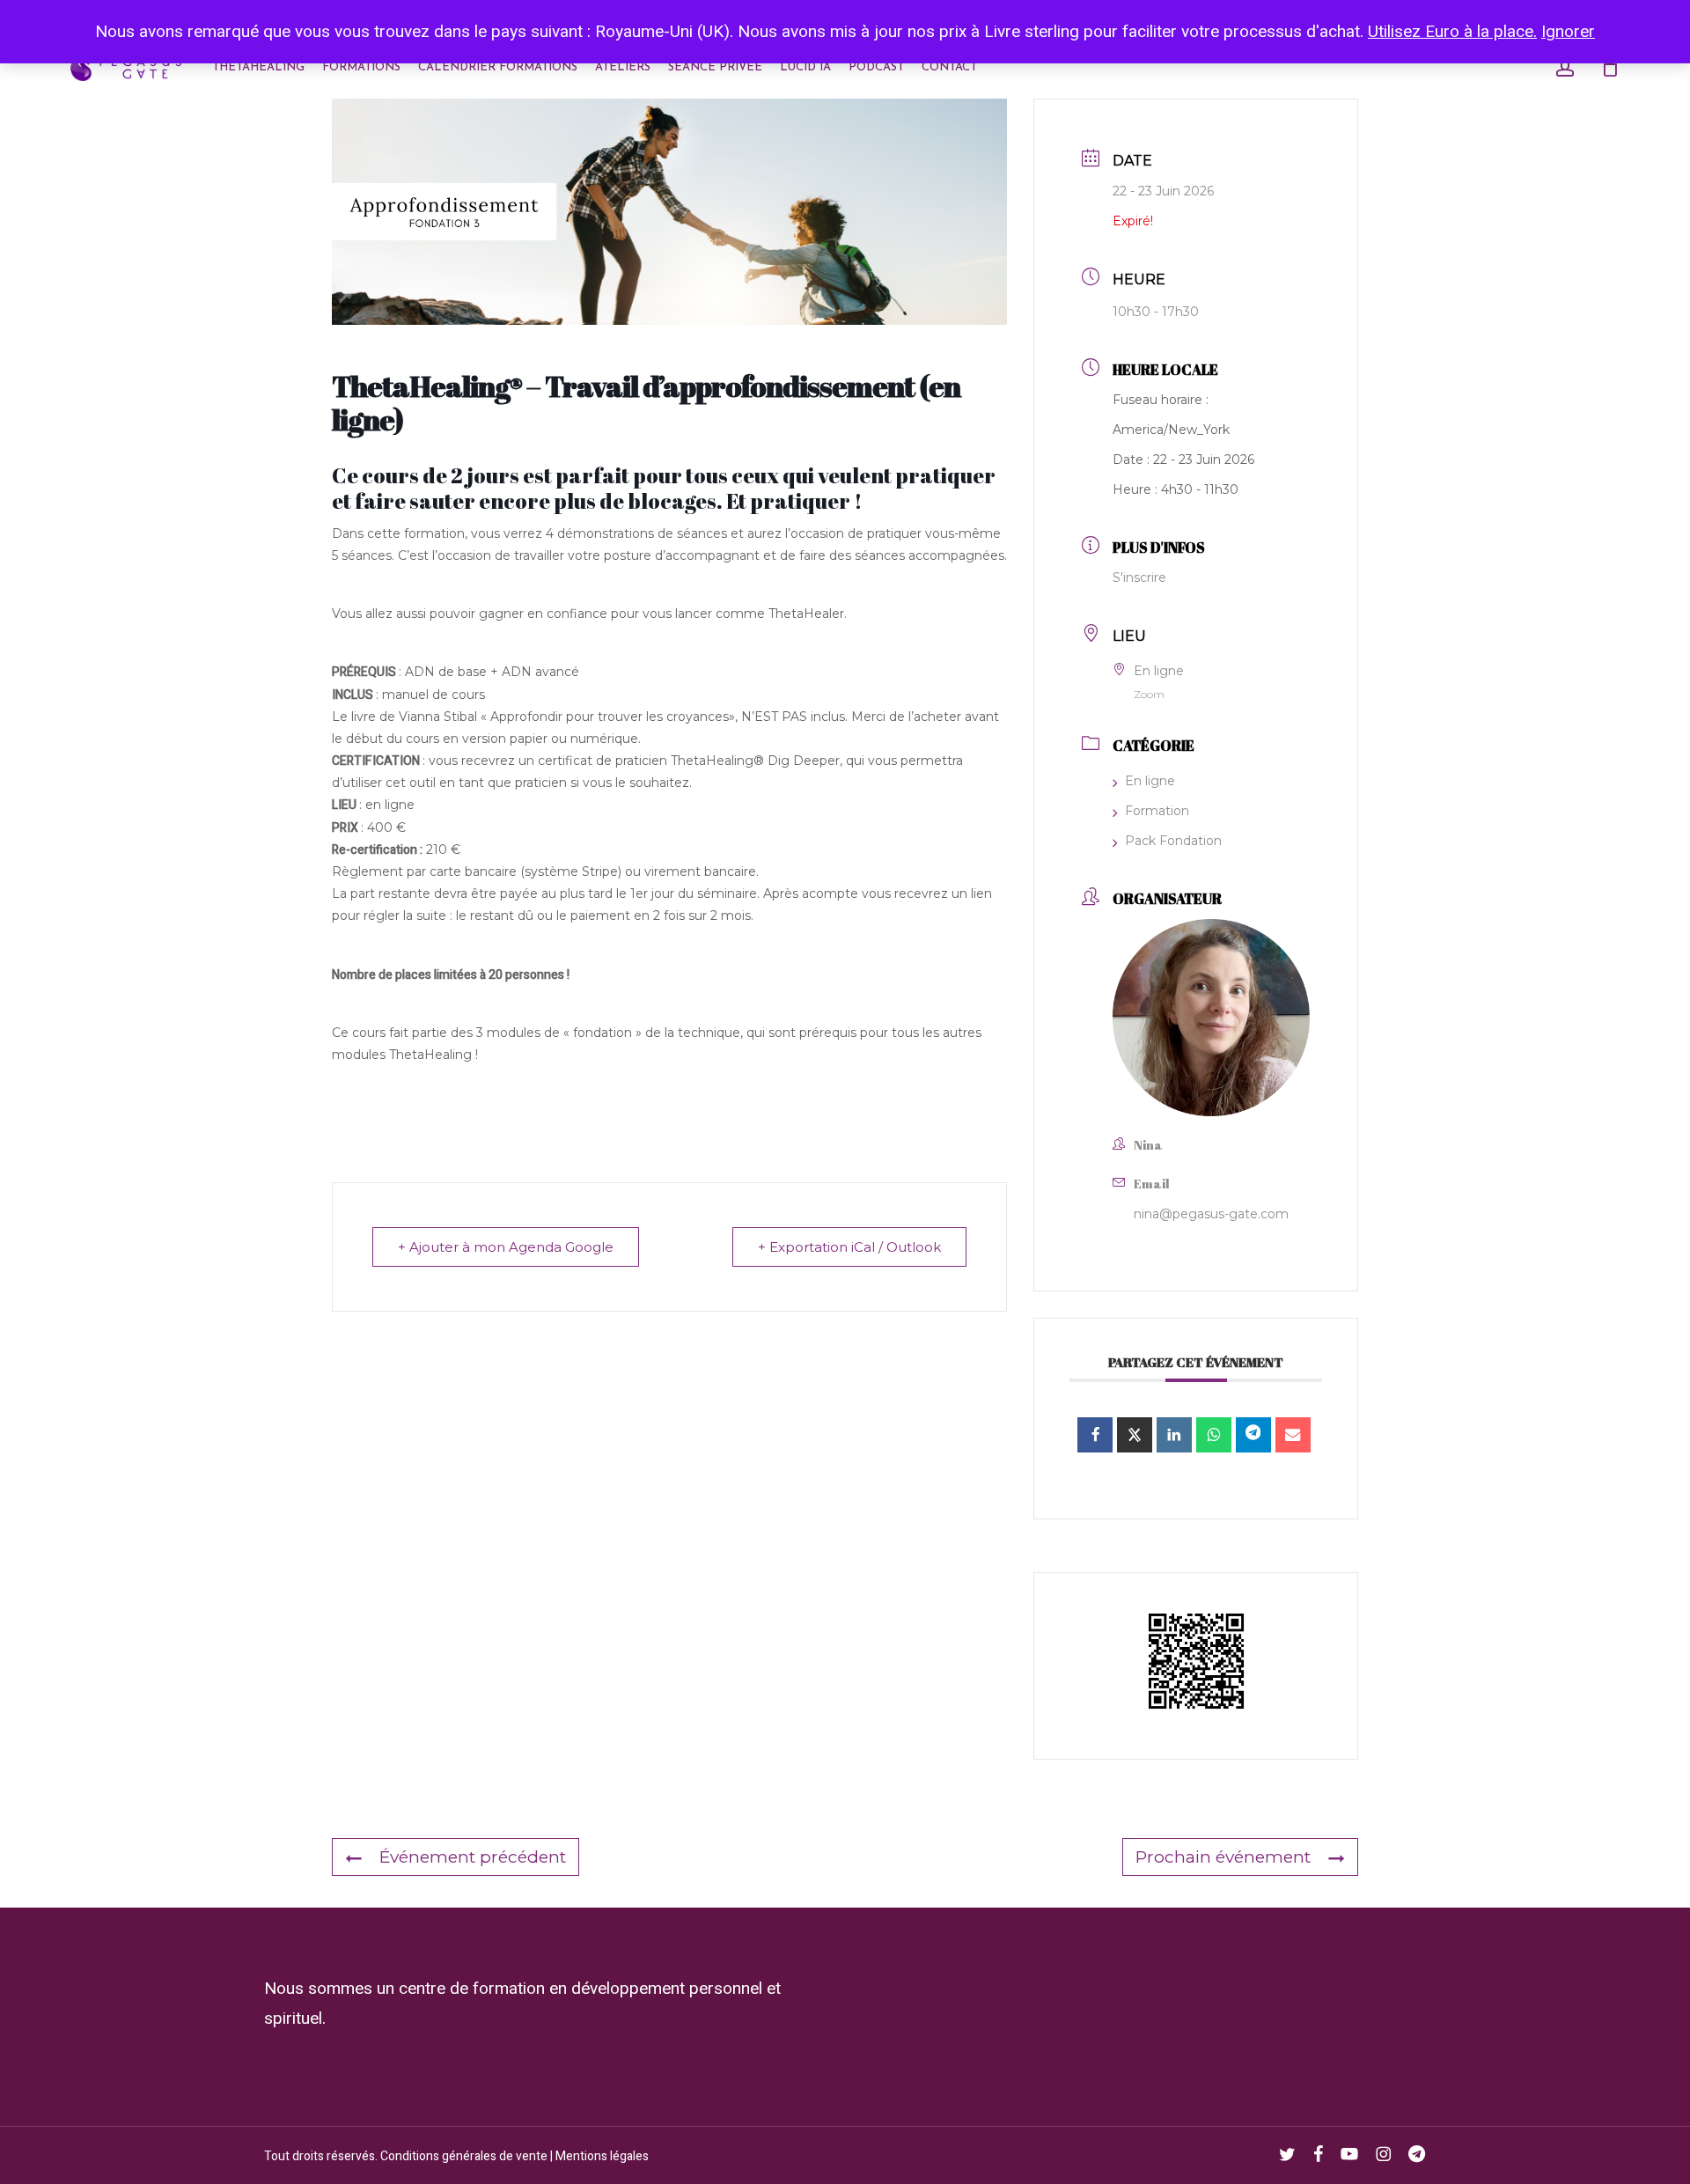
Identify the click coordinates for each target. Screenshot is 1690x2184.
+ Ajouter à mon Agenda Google (506, 1247)
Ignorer (1568, 32)
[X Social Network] (1135, 1435)
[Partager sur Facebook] (1095, 1435)
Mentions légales (602, 2156)
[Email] (1293, 1435)
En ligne (1150, 781)
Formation (1157, 811)
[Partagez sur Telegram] (1253, 1435)
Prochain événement (1223, 1857)
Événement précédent (473, 1857)
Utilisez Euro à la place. (1452, 32)
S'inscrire (1139, 577)
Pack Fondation (1173, 841)
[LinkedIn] (1174, 1435)
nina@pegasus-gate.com (1211, 1214)
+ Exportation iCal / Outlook (849, 1247)
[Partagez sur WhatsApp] (1214, 1435)
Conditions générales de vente (464, 2156)
